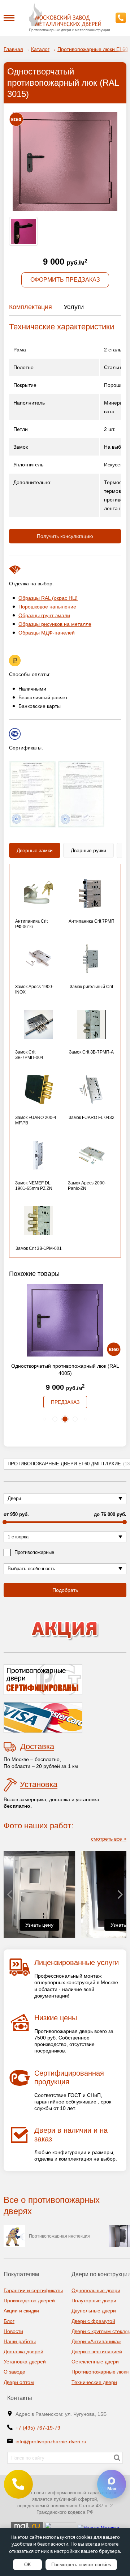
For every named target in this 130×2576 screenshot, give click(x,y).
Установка (39, 1784)
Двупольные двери (94, 2311)
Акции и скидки (21, 2311)
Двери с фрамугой (93, 2321)
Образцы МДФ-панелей (47, 633)
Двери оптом (19, 2382)
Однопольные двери (96, 2290)
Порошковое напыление (47, 607)
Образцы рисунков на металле (55, 624)
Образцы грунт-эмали (44, 615)
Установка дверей (25, 2362)
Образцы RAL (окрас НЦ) (48, 598)
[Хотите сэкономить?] (65, 1631)
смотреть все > (109, 1839)
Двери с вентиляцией (97, 2351)
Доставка (37, 1746)
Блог (9, 2321)
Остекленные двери (95, 2362)
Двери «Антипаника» (96, 2341)
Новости (13, 2331)
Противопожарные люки (100, 2372)
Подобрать (65, 1590)
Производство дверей (29, 2301)
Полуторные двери (94, 2301)
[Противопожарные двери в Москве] (65, 15)
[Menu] (9, 17)
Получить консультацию (65, 536)
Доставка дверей (23, 2351)
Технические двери (94, 2382)
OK (28, 2565)
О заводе (14, 2372)
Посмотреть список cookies (81, 2565)
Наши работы (20, 2341)
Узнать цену (39, 1925)
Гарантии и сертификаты (33, 2290)
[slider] (5, 1522)
